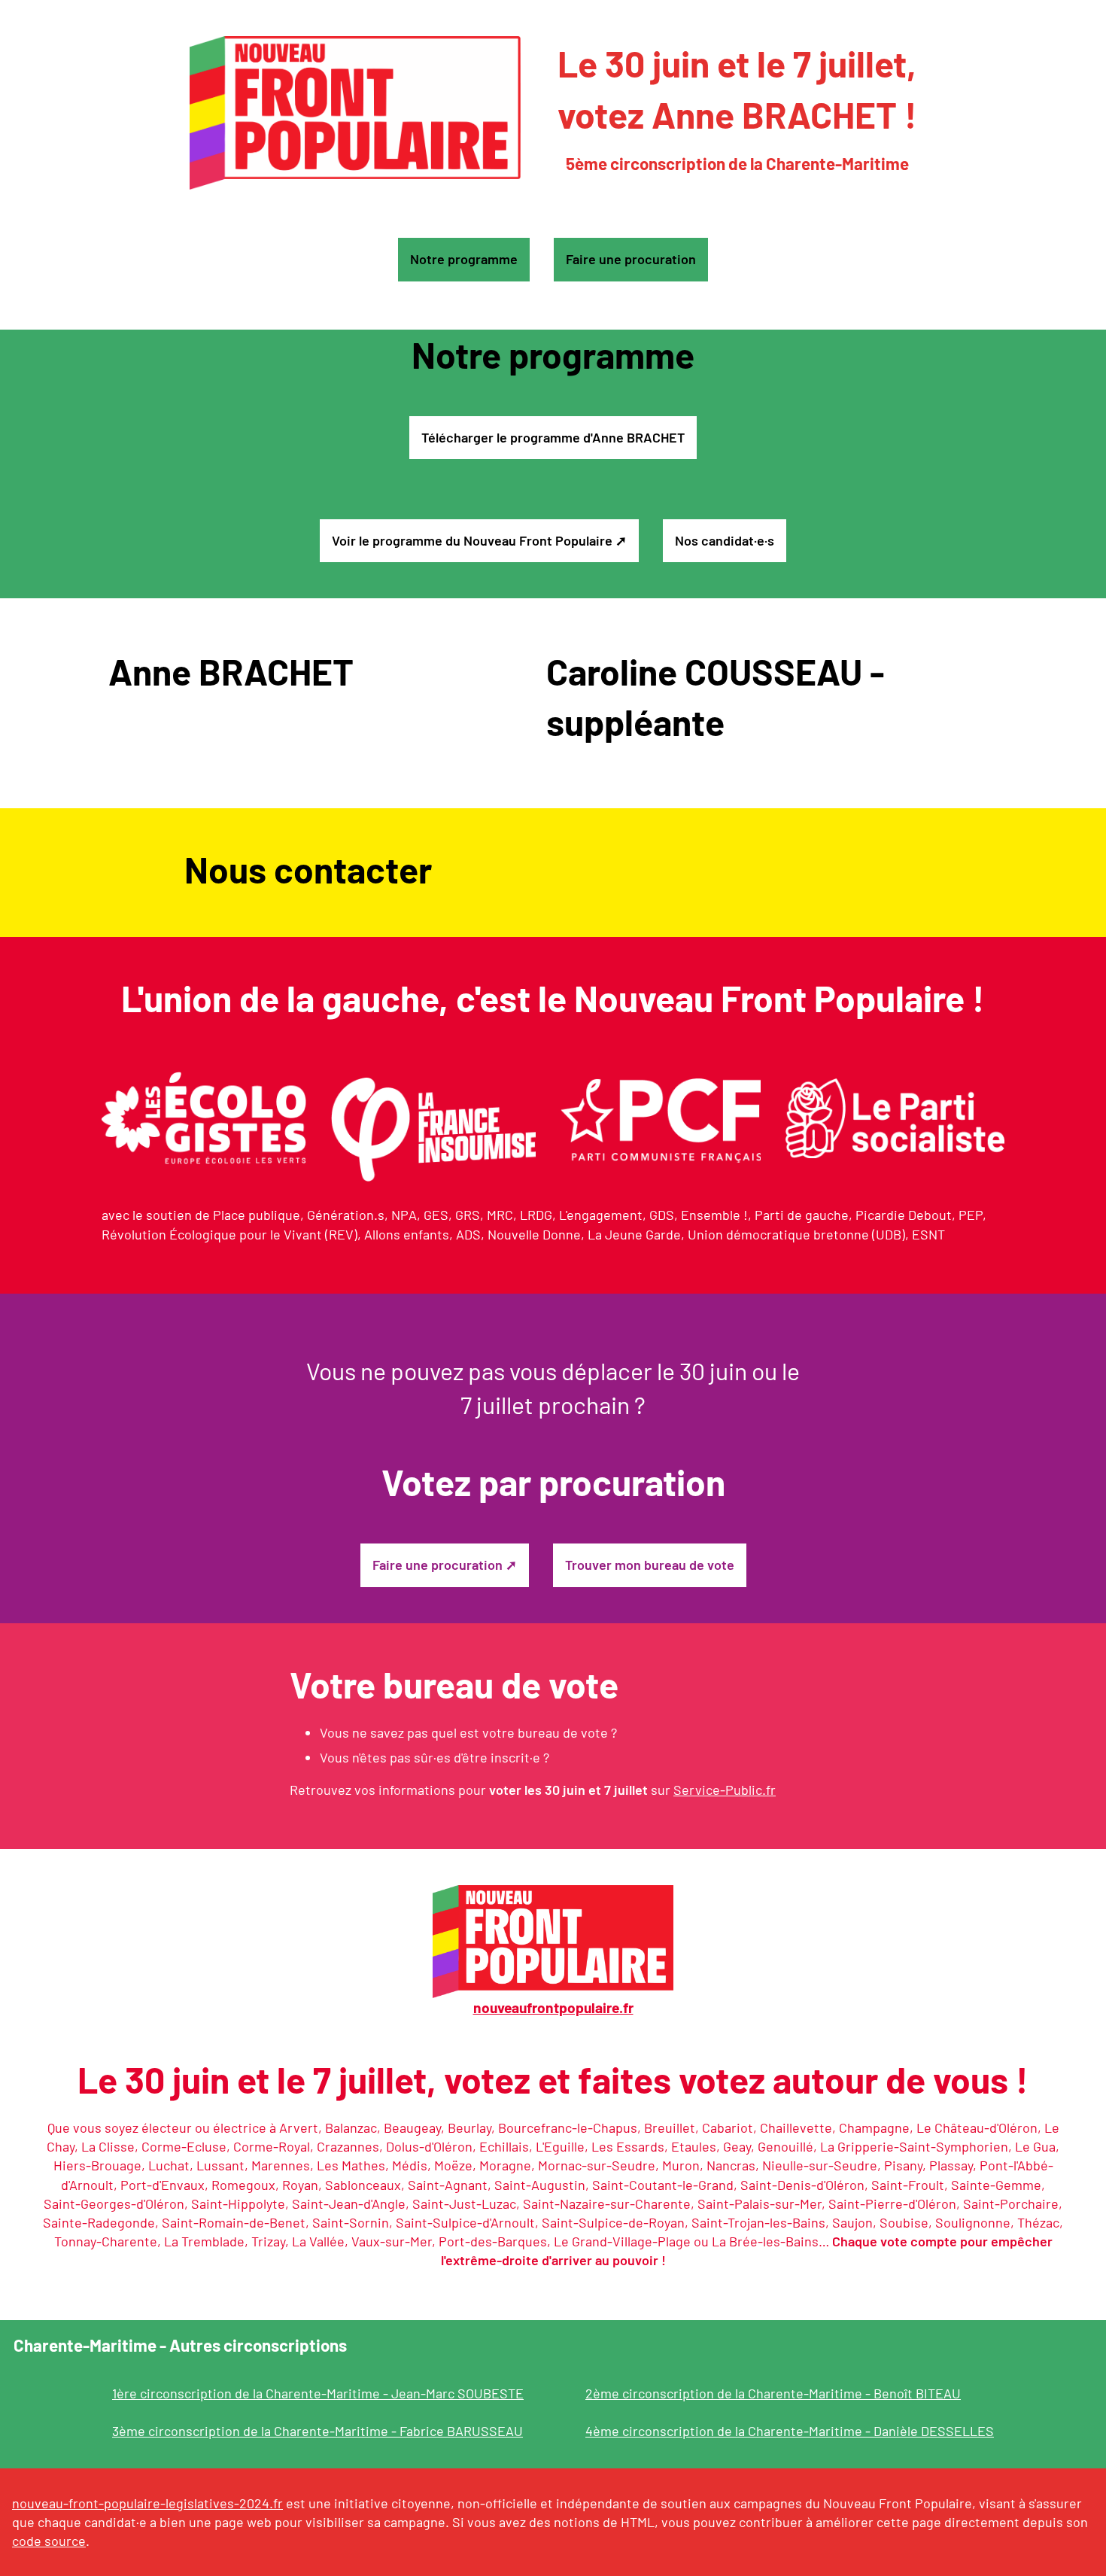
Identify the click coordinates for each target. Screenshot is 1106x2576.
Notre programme (464, 259)
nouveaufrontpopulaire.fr (553, 2007)
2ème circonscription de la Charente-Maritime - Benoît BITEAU (773, 2393)
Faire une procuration (631, 259)
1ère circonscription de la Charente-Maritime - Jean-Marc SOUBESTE (318, 2393)
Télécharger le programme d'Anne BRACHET (553, 437)
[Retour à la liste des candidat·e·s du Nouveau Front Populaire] (355, 113)
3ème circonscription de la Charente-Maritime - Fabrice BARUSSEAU (318, 2431)
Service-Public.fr (725, 1790)
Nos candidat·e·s (725, 540)
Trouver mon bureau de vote (650, 1565)
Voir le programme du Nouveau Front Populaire (472, 540)
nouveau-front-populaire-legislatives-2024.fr (147, 2503)
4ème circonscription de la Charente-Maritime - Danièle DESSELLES (790, 2431)
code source (49, 2541)
